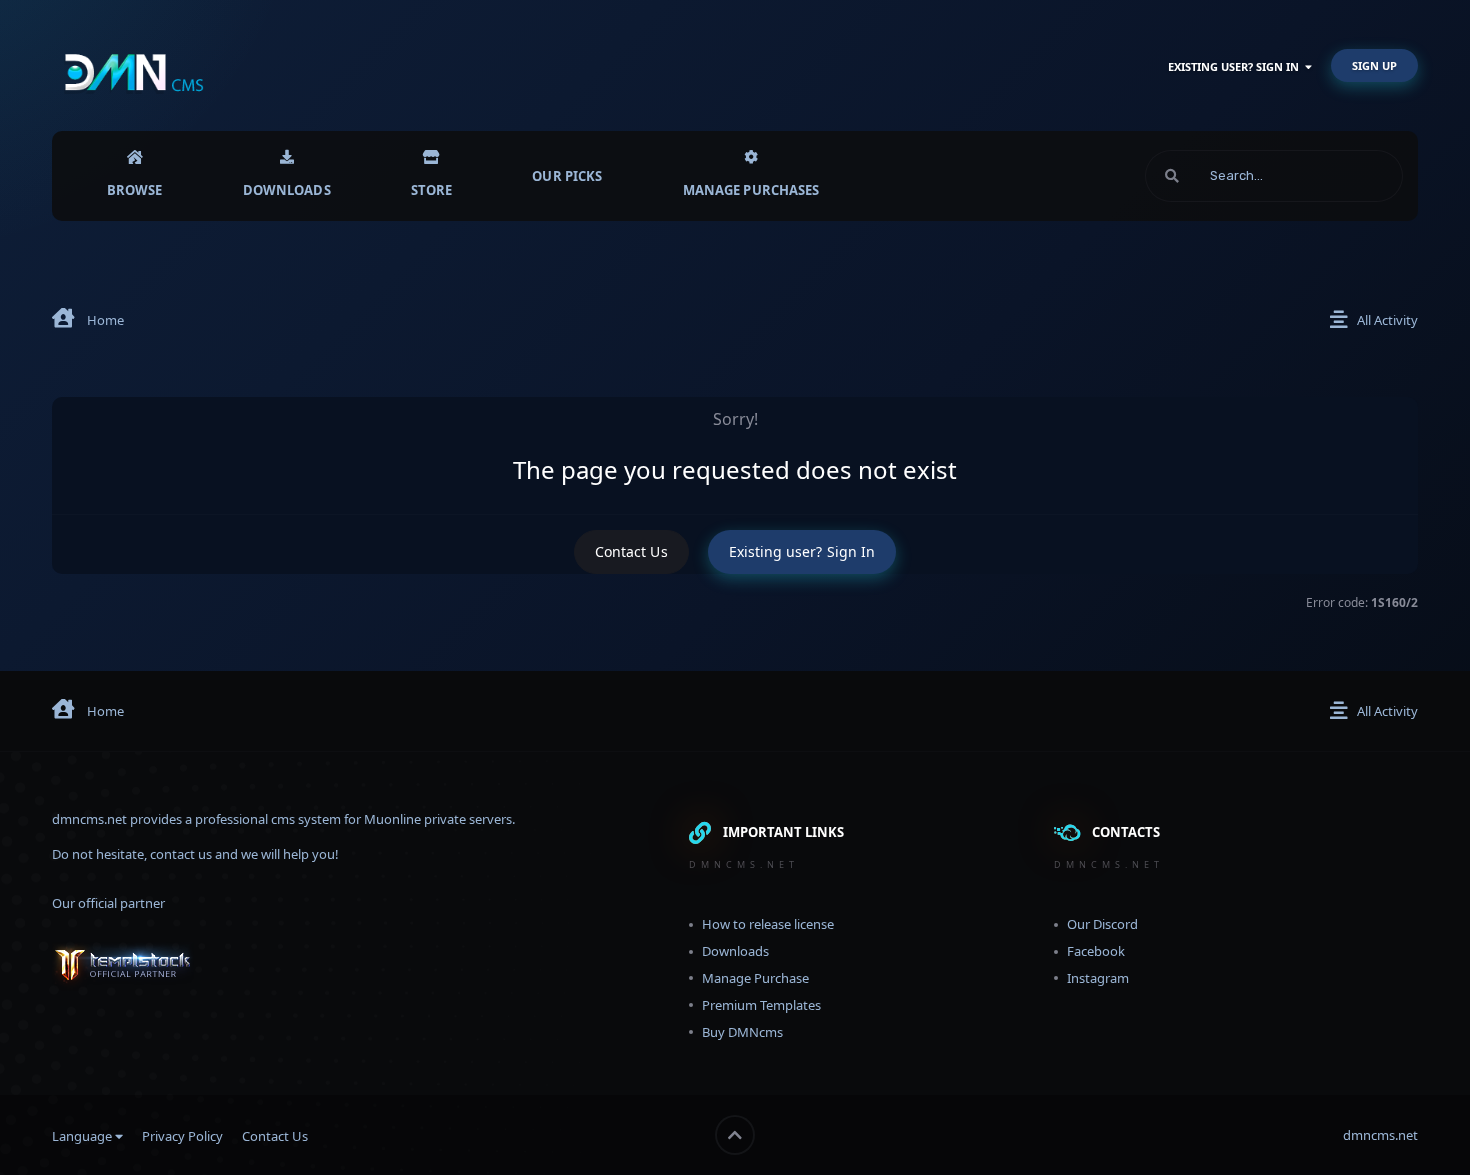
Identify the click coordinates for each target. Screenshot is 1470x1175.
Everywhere (1343, 175)
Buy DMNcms (742, 1032)
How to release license (768, 924)
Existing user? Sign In (1236, 66)
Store (432, 190)
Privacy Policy (182, 1136)
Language (83, 1136)
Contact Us (631, 551)
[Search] (1172, 176)
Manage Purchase (755, 978)
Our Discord (1102, 924)
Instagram (1098, 978)
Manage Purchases (751, 190)
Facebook (1096, 951)
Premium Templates (761, 1005)
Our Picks (567, 176)
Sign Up (1374, 65)
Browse (135, 190)
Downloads (287, 190)
